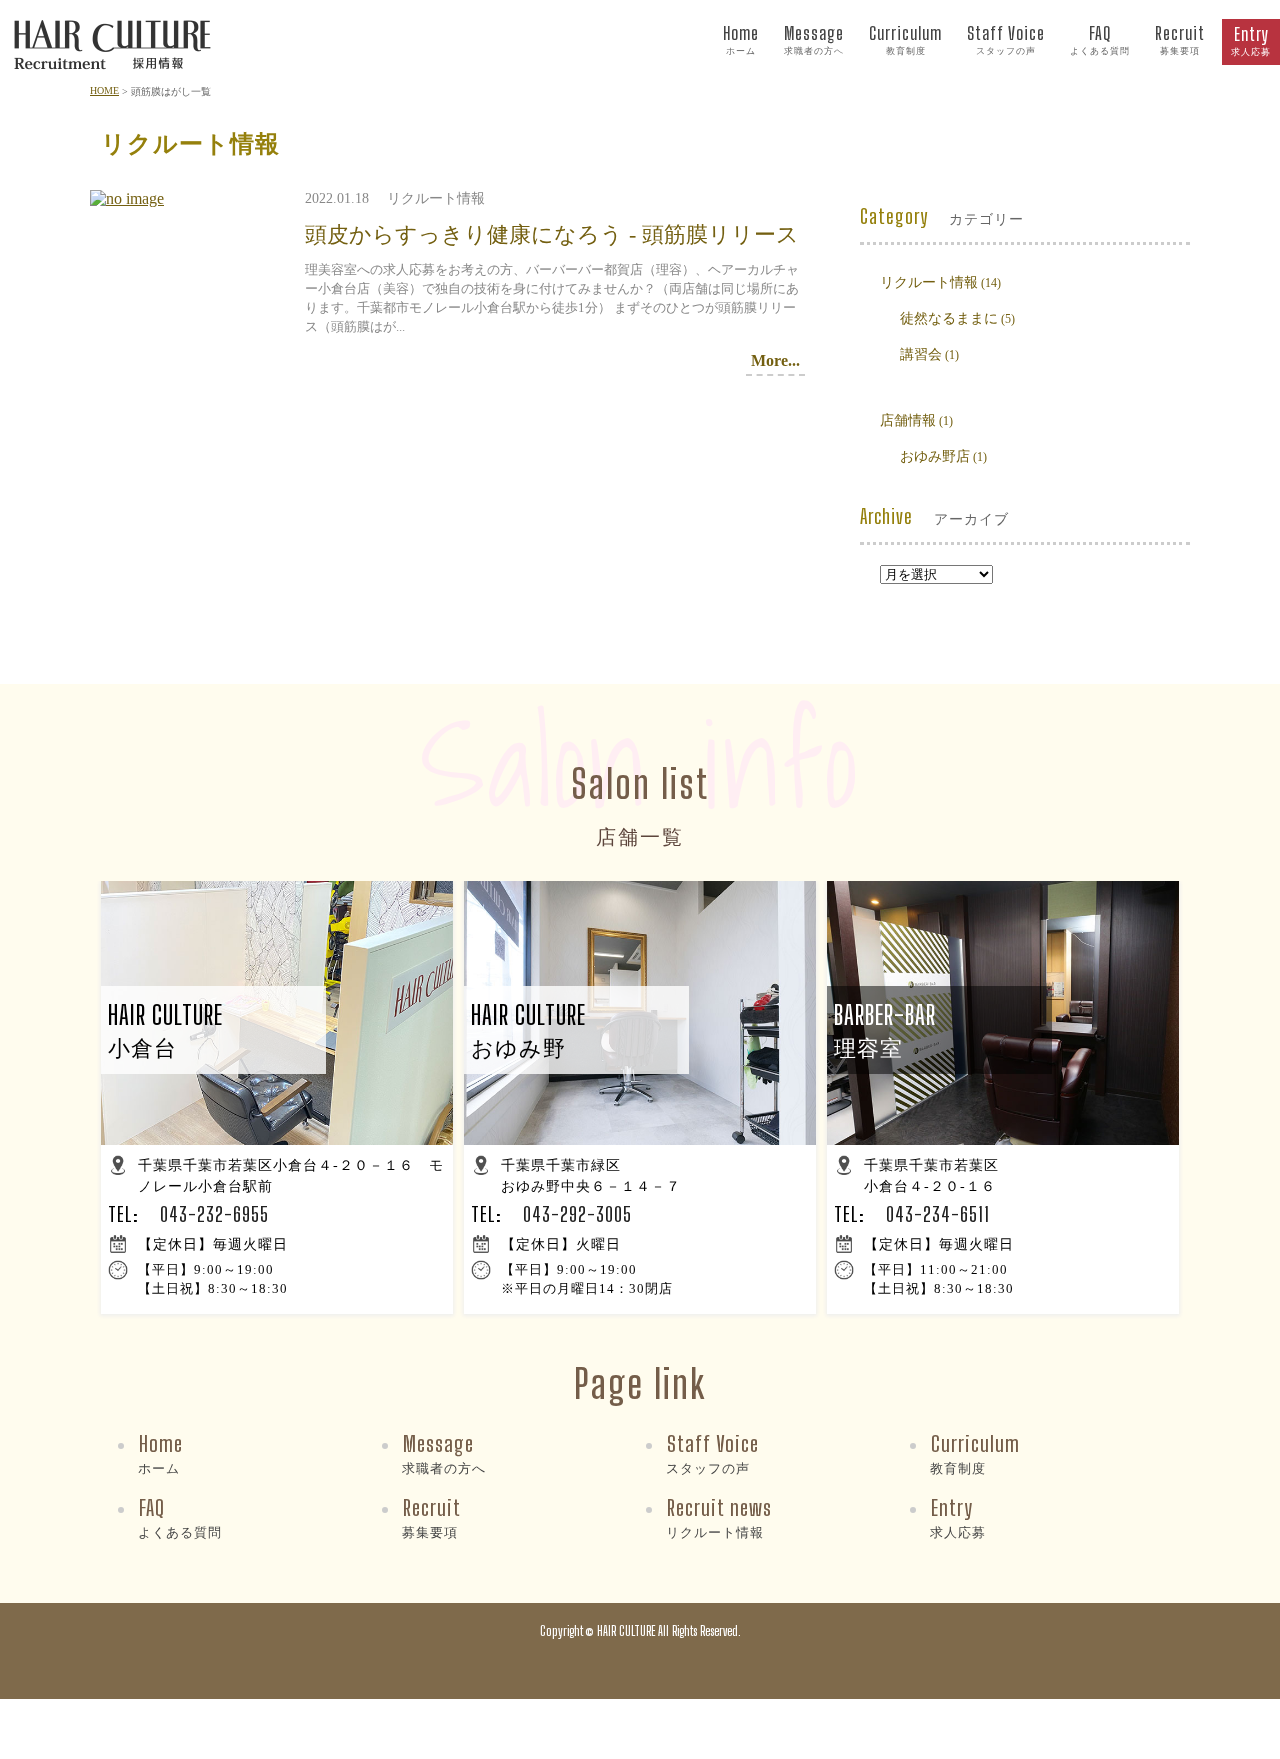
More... (775, 360)
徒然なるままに (949, 318)
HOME (104, 90)
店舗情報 (908, 420)
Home (741, 39)
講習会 (921, 354)
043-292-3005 (577, 1214)
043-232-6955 (214, 1214)
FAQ (1100, 39)
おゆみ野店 (935, 456)
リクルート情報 (929, 282)
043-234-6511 (938, 1214)
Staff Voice (1006, 39)
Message (814, 39)
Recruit (1180, 39)
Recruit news (719, 1517)
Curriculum (905, 39)
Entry (1251, 40)
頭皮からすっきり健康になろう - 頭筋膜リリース (552, 234)
